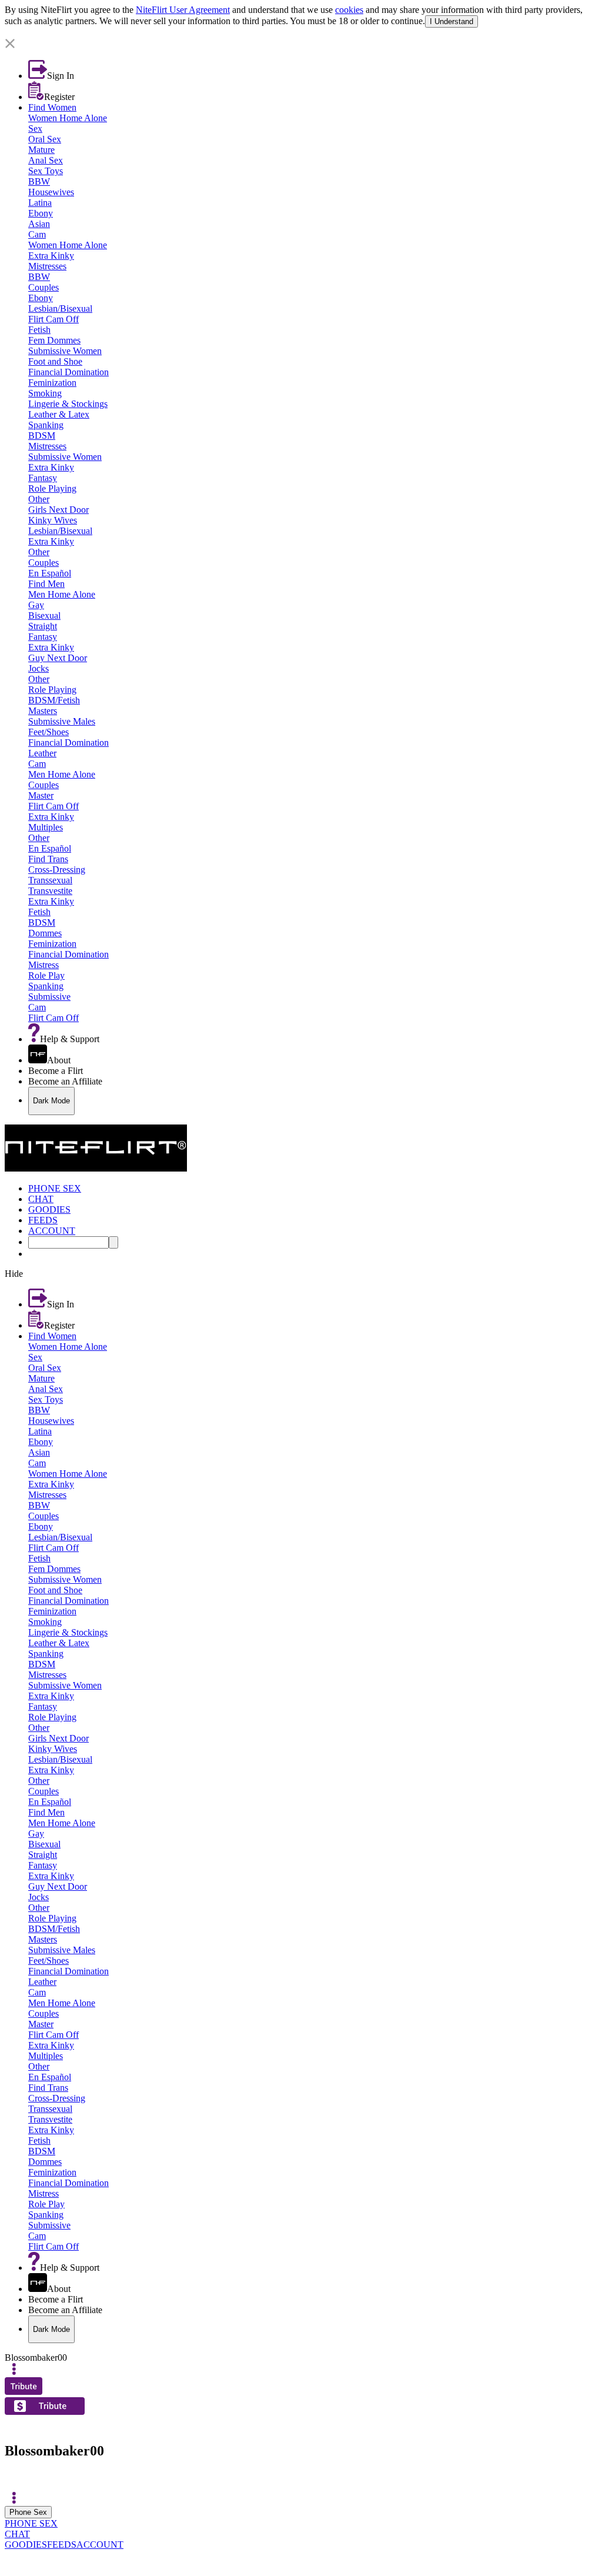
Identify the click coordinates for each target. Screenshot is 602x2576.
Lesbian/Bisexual (60, 308)
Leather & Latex (59, 414)
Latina (40, 203)
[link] (301, 33)
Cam (37, 234)
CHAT (17, 2534)
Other (39, 499)
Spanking (46, 425)
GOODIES (26, 2545)
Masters (43, 711)
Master (41, 795)
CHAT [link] (41, 1199)
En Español (50, 573)
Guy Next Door (58, 658)
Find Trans (48, 859)
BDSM (42, 436)
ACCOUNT (100, 2545)
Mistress (44, 965)
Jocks (39, 668)
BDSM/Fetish (54, 700)
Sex (35, 129)
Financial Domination (68, 372)
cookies (349, 10)
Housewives (51, 192)
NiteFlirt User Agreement (183, 10)
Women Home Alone (68, 118)
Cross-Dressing (57, 870)
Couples (44, 287)
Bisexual (44, 615)
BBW (39, 181)
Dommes (45, 933)
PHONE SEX (31, 2523)
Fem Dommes (54, 340)
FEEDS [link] (43, 1220)
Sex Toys (46, 171)
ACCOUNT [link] (52, 1231)
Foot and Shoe (55, 361)
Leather (42, 753)
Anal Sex (46, 160)
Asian (39, 224)
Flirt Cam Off (53, 319)
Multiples (46, 827)
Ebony (41, 213)
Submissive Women (65, 351)
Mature (41, 150)
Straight (43, 626)
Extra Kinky (51, 256)
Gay (36, 605)
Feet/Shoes (49, 732)
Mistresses (47, 266)
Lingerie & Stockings (68, 404)
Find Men (46, 584)
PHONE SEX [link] (55, 1188)
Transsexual (50, 880)
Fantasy (43, 478)
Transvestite (50, 891)
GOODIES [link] (49, 1209)
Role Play (46, 975)
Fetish (39, 330)
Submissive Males (62, 721)
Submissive (49, 997)
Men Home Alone (62, 594)
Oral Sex (45, 139)
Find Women (52, 107)
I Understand (451, 21)
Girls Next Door (58, 510)
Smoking (45, 393)
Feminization (52, 383)
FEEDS (62, 2545)
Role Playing (52, 488)
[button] (301, 44)
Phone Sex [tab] (28, 2512)
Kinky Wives (53, 520)
